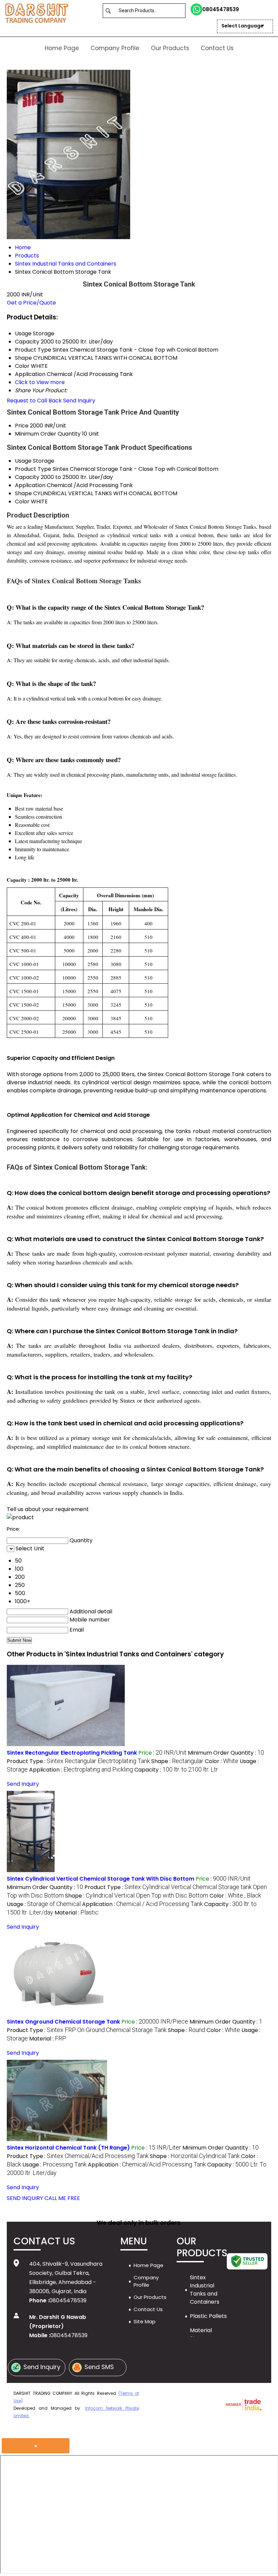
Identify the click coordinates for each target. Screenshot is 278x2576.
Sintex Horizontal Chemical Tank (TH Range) (68, 2148)
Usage (23, 461)
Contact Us (217, 48)
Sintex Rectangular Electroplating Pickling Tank (72, 1753)
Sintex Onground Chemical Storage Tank (63, 2022)
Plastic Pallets (208, 2316)
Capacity (27, 477)
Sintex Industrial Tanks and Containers (205, 2290)
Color (22, 501)
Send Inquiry (79, 401)
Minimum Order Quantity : (226, 1753)
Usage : (44, 1904)
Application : (81, 1770)
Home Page (62, 48)
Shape (23, 493)
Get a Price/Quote (31, 303)
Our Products (170, 48)
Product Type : (78, 1761)
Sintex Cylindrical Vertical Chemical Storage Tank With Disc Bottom (101, 1879)
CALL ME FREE (62, 2198)
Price (22, 426)
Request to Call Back (34, 401)
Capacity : (176, 1770)
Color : (222, 1761)
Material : (77, 1913)
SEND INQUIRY (25, 2198)
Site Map (145, 2321)
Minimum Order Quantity (48, 434)
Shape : (177, 1761)
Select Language (242, 26)
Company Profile (115, 48)
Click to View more (40, 382)
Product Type (33, 469)
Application (30, 485)
